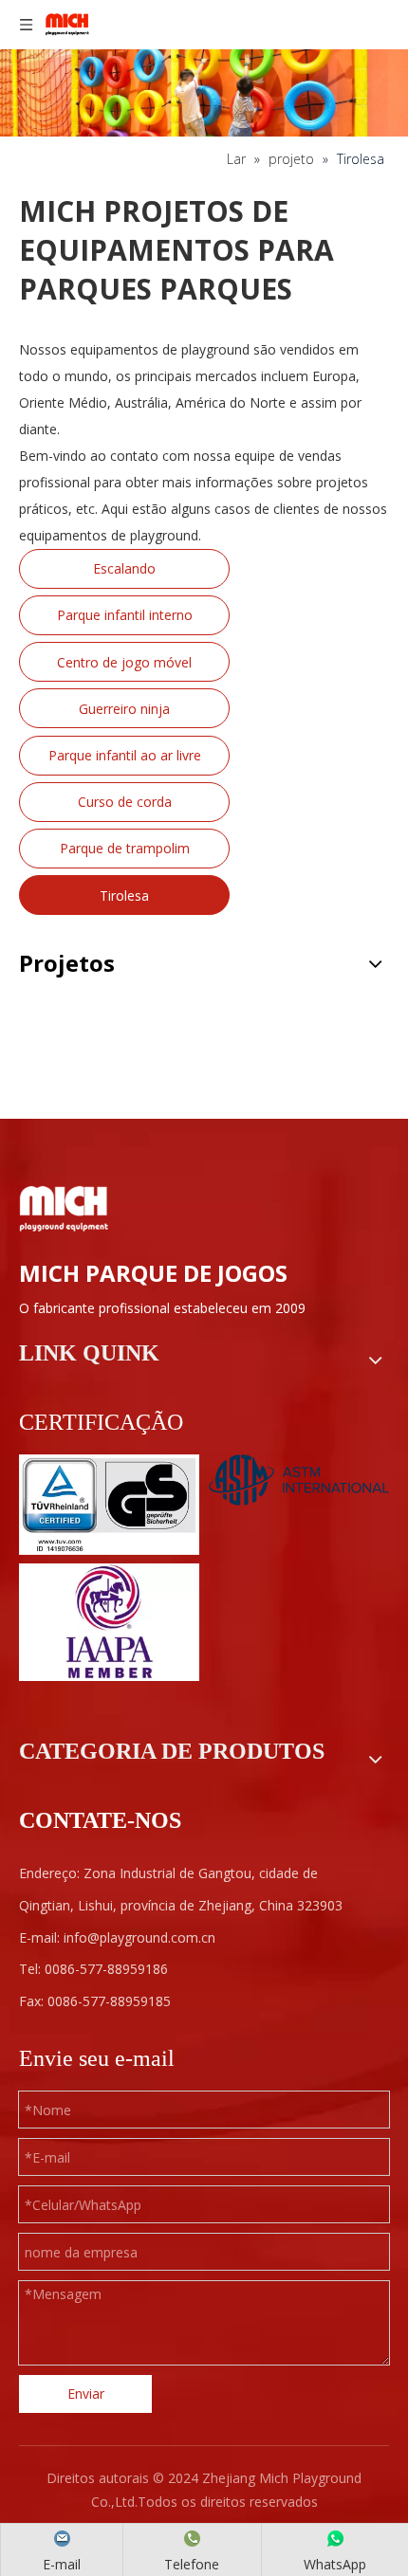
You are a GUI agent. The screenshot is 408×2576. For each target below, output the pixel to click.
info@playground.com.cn (139, 1937)
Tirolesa (124, 895)
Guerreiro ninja (124, 709)
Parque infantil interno (125, 615)
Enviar (86, 2393)
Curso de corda (125, 802)
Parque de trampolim (125, 848)
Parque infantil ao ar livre (125, 755)
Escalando (124, 568)
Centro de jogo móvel (124, 662)
